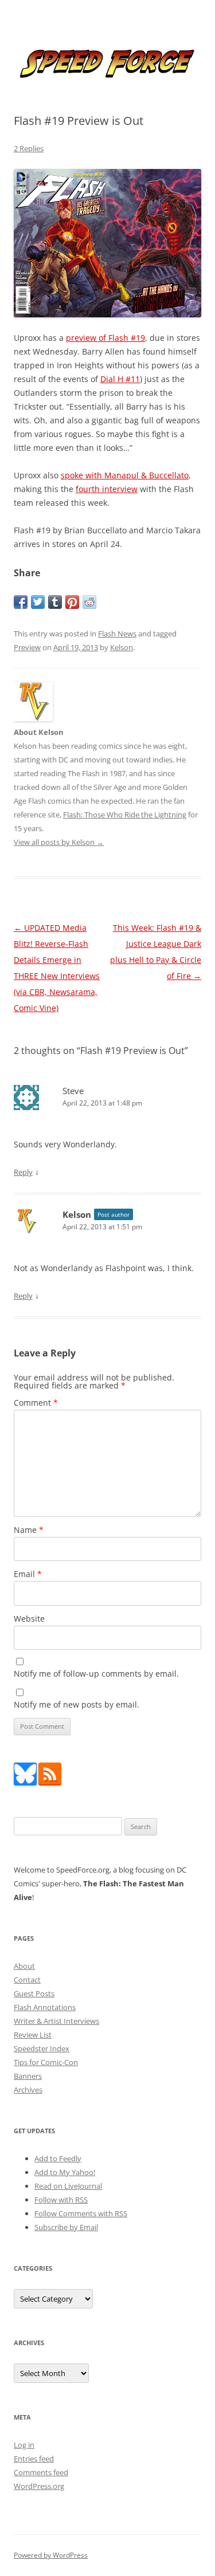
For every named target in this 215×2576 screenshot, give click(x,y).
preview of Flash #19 (105, 338)
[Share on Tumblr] (55, 602)
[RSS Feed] (50, 1783)
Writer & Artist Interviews (56, 2021)
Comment (36, 1403)
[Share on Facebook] (21, 602)
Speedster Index (42, 2048)
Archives (28, 2090)
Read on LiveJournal (68, 2186)
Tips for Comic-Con (46, 2062)
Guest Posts (34, 1993)
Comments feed (41, 2472)
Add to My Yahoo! (65, 2172)
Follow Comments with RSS (81, 2213)
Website (29, 1619)
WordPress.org (39, 2486)
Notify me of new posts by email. (77, 1704)
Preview (27, 647)
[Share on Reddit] (89, 602)
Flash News (117, 634)
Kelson (122, 647)
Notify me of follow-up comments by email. (96, 1674)
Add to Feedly (58, 2158)
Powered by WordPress (51, 2555)
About (24, 1966)
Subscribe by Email (66, 2227)
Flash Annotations (45, 2007)
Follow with (61, 2200)
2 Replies (29, 148)
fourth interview (107, 489)
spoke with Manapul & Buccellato (125, 475)
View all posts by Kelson (59, 842)
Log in (24, 2445)
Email (28, 1574)
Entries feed (34, 2459)
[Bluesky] (25, 1783)
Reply (23, 1172)
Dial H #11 (120, 379)
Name (29, 1530)
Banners (28, 2076)
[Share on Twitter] (38, 602)
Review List (33, 2035)
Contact (27, 1980)
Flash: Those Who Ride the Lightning (125, 815)
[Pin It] (72, 602)
